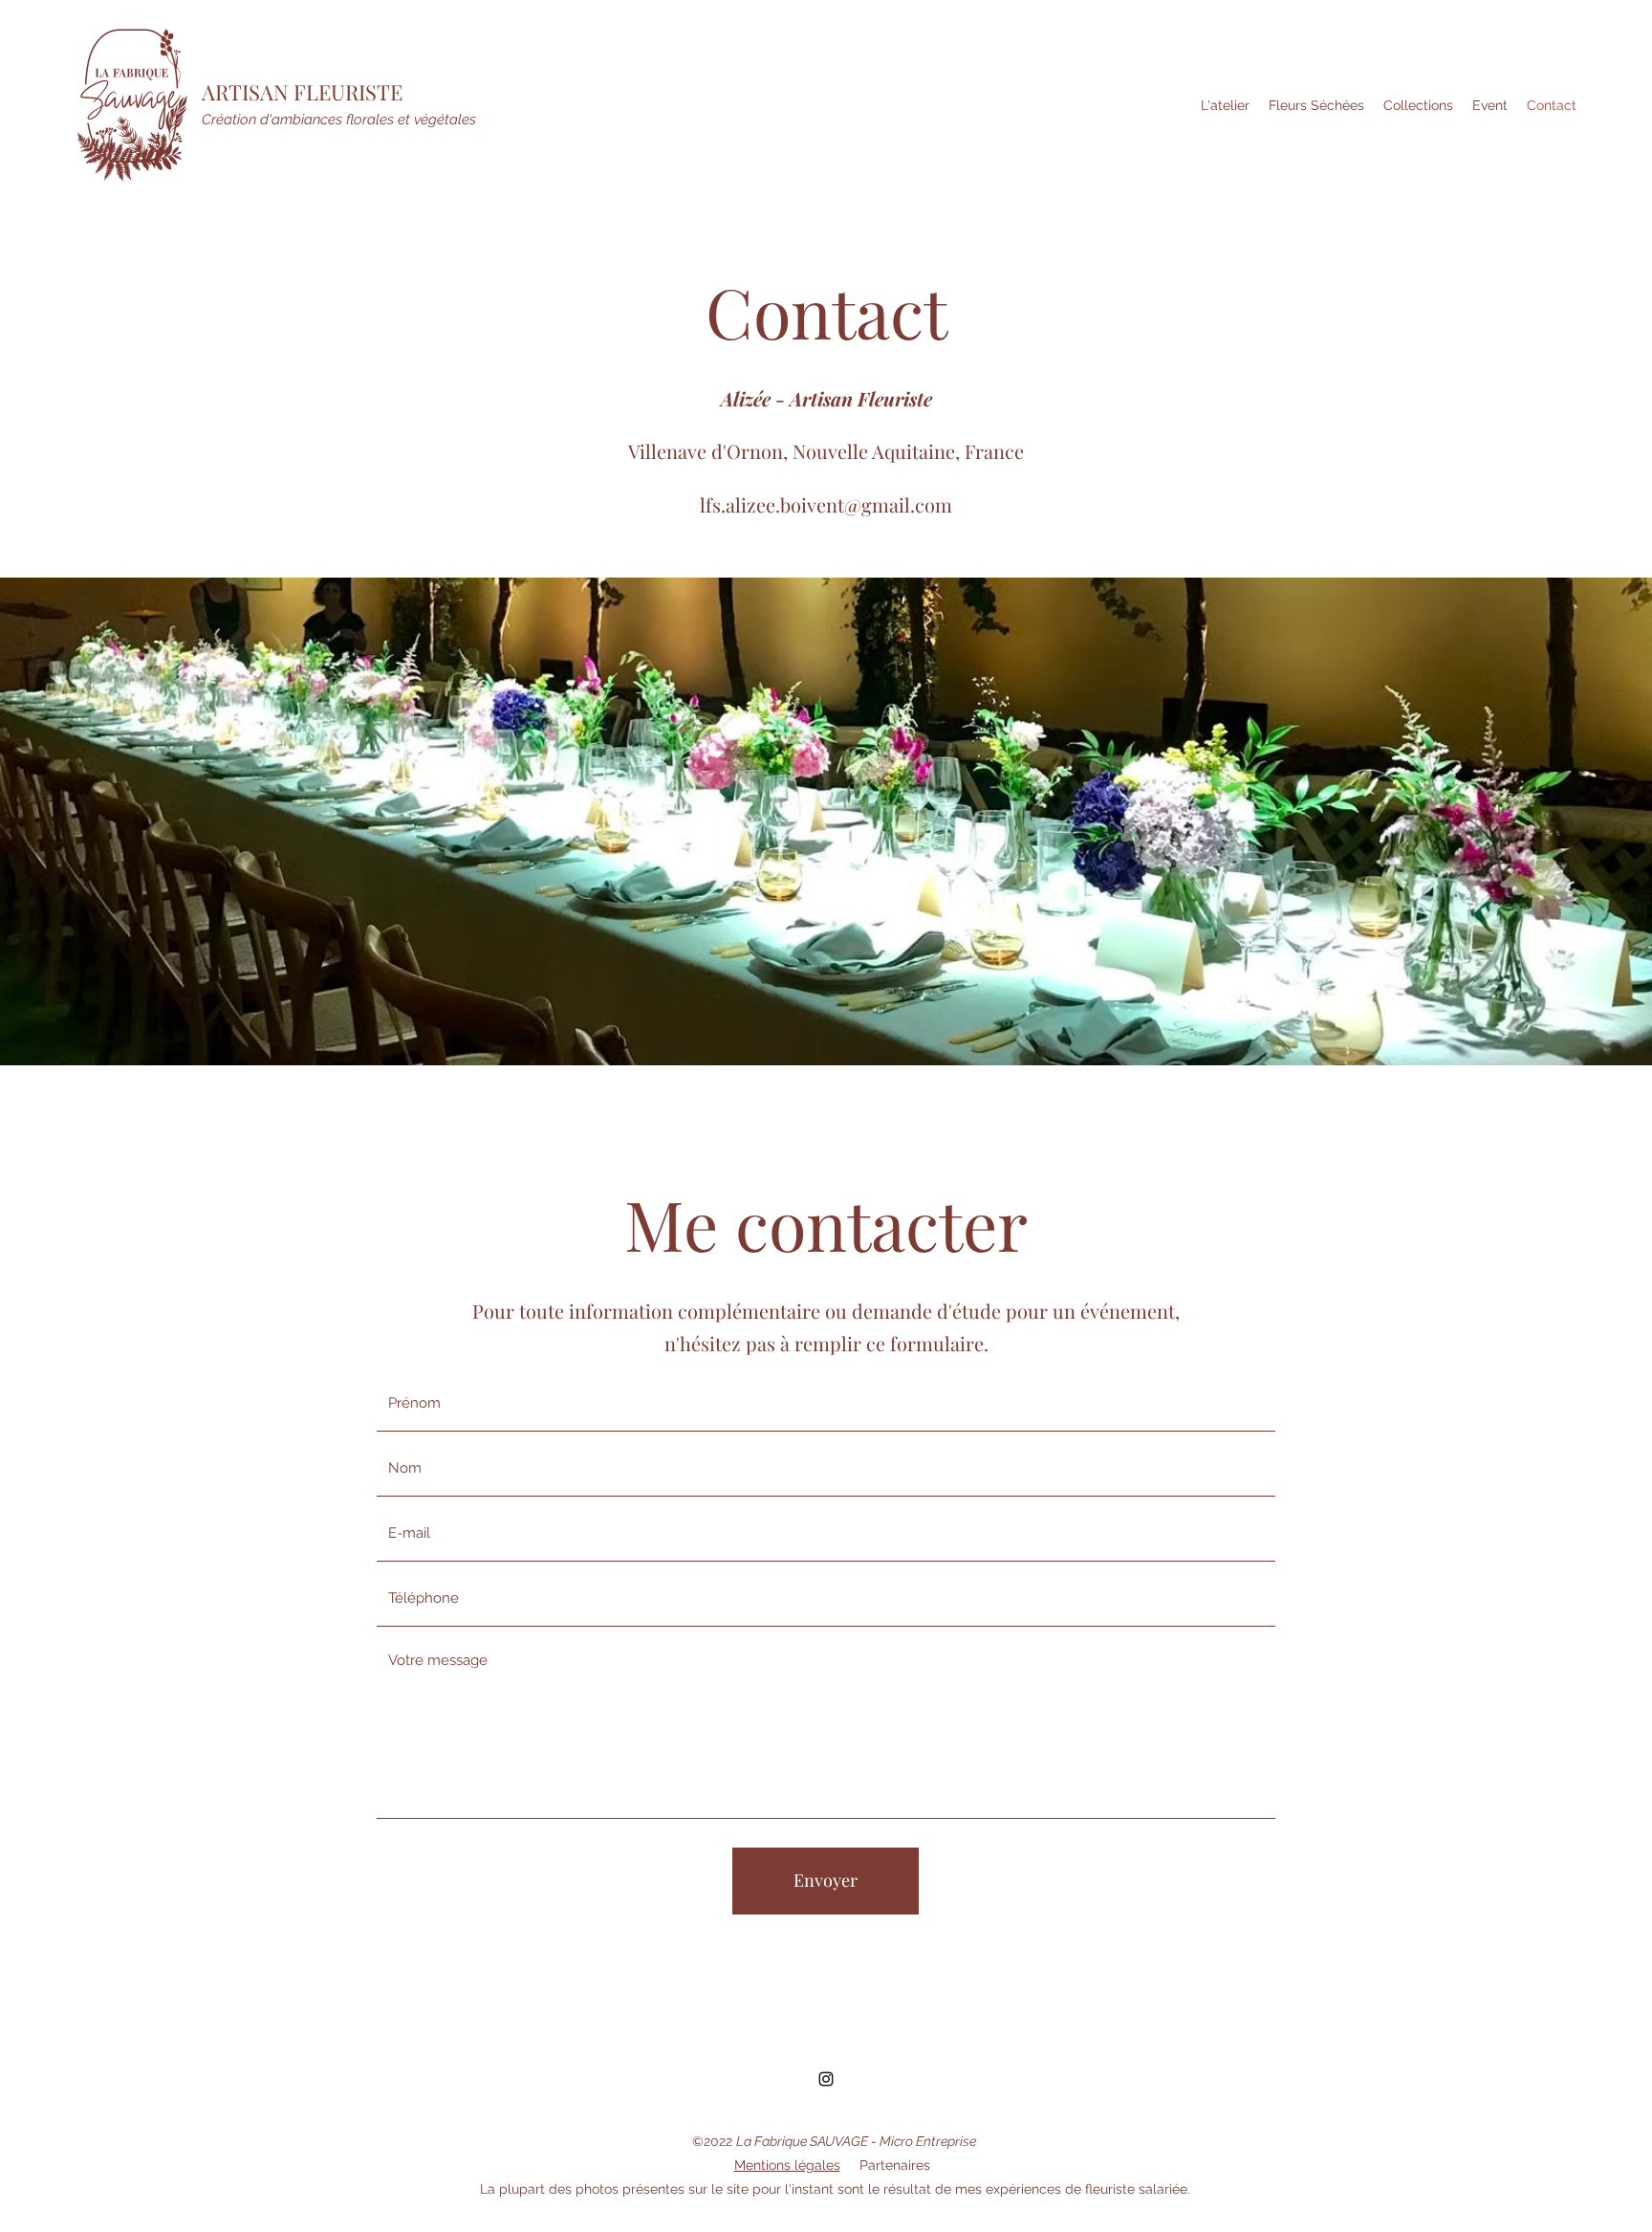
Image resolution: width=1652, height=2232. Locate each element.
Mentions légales (787, 2165)
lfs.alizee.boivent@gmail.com (826, 504)
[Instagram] (826, 2079)
